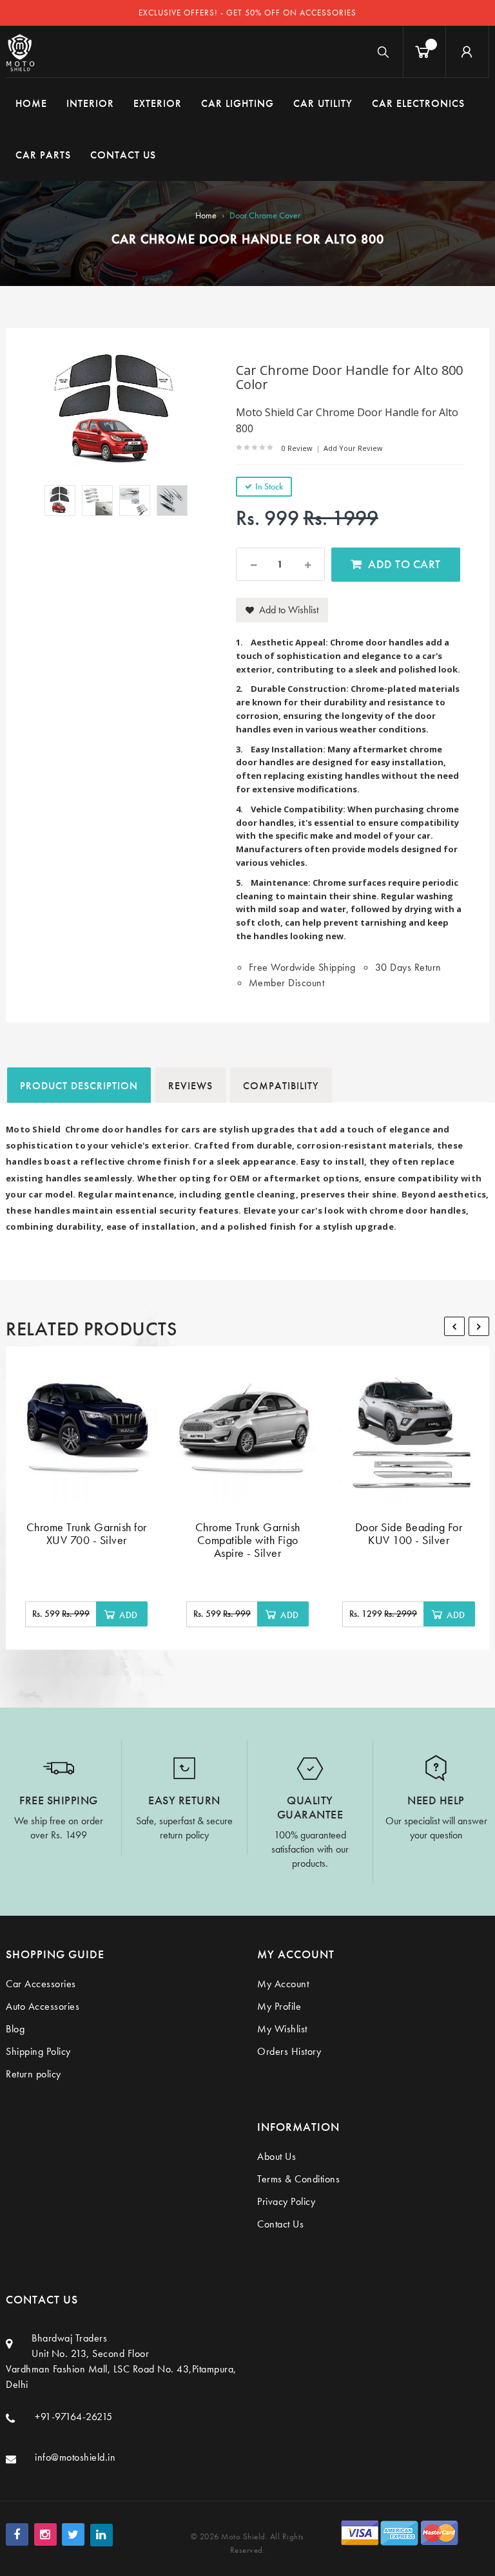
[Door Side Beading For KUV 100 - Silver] (409, 1431)
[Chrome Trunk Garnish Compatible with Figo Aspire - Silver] (247, 1431)
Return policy (34, 2074)
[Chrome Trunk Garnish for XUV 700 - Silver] (86, 1431)
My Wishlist (282, 2029)
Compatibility (281, 1086)
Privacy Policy (286, 2201)
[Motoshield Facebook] (17, 2534)
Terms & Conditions (298, 2179)
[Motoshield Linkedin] (102, 2535)
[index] (20, 52)
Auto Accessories (43, 2006)
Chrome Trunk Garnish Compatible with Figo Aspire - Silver (248, 1540)
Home (206, 215)
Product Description (79, 1086)
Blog (15, 2029)
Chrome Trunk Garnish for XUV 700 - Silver (87, 1533)
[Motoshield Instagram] (45, 2534)
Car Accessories (41, 1984)
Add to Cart (404, 564)
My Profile (279, 2006)
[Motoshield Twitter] (73, 2534)
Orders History (289, 2051)
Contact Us (280, 2224)
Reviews (190, 1086)
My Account (283, 1984)
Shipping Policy (38, 2051)
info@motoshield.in (75, 2457)
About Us (277, 2156)
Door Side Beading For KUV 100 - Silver (409, 1533)
